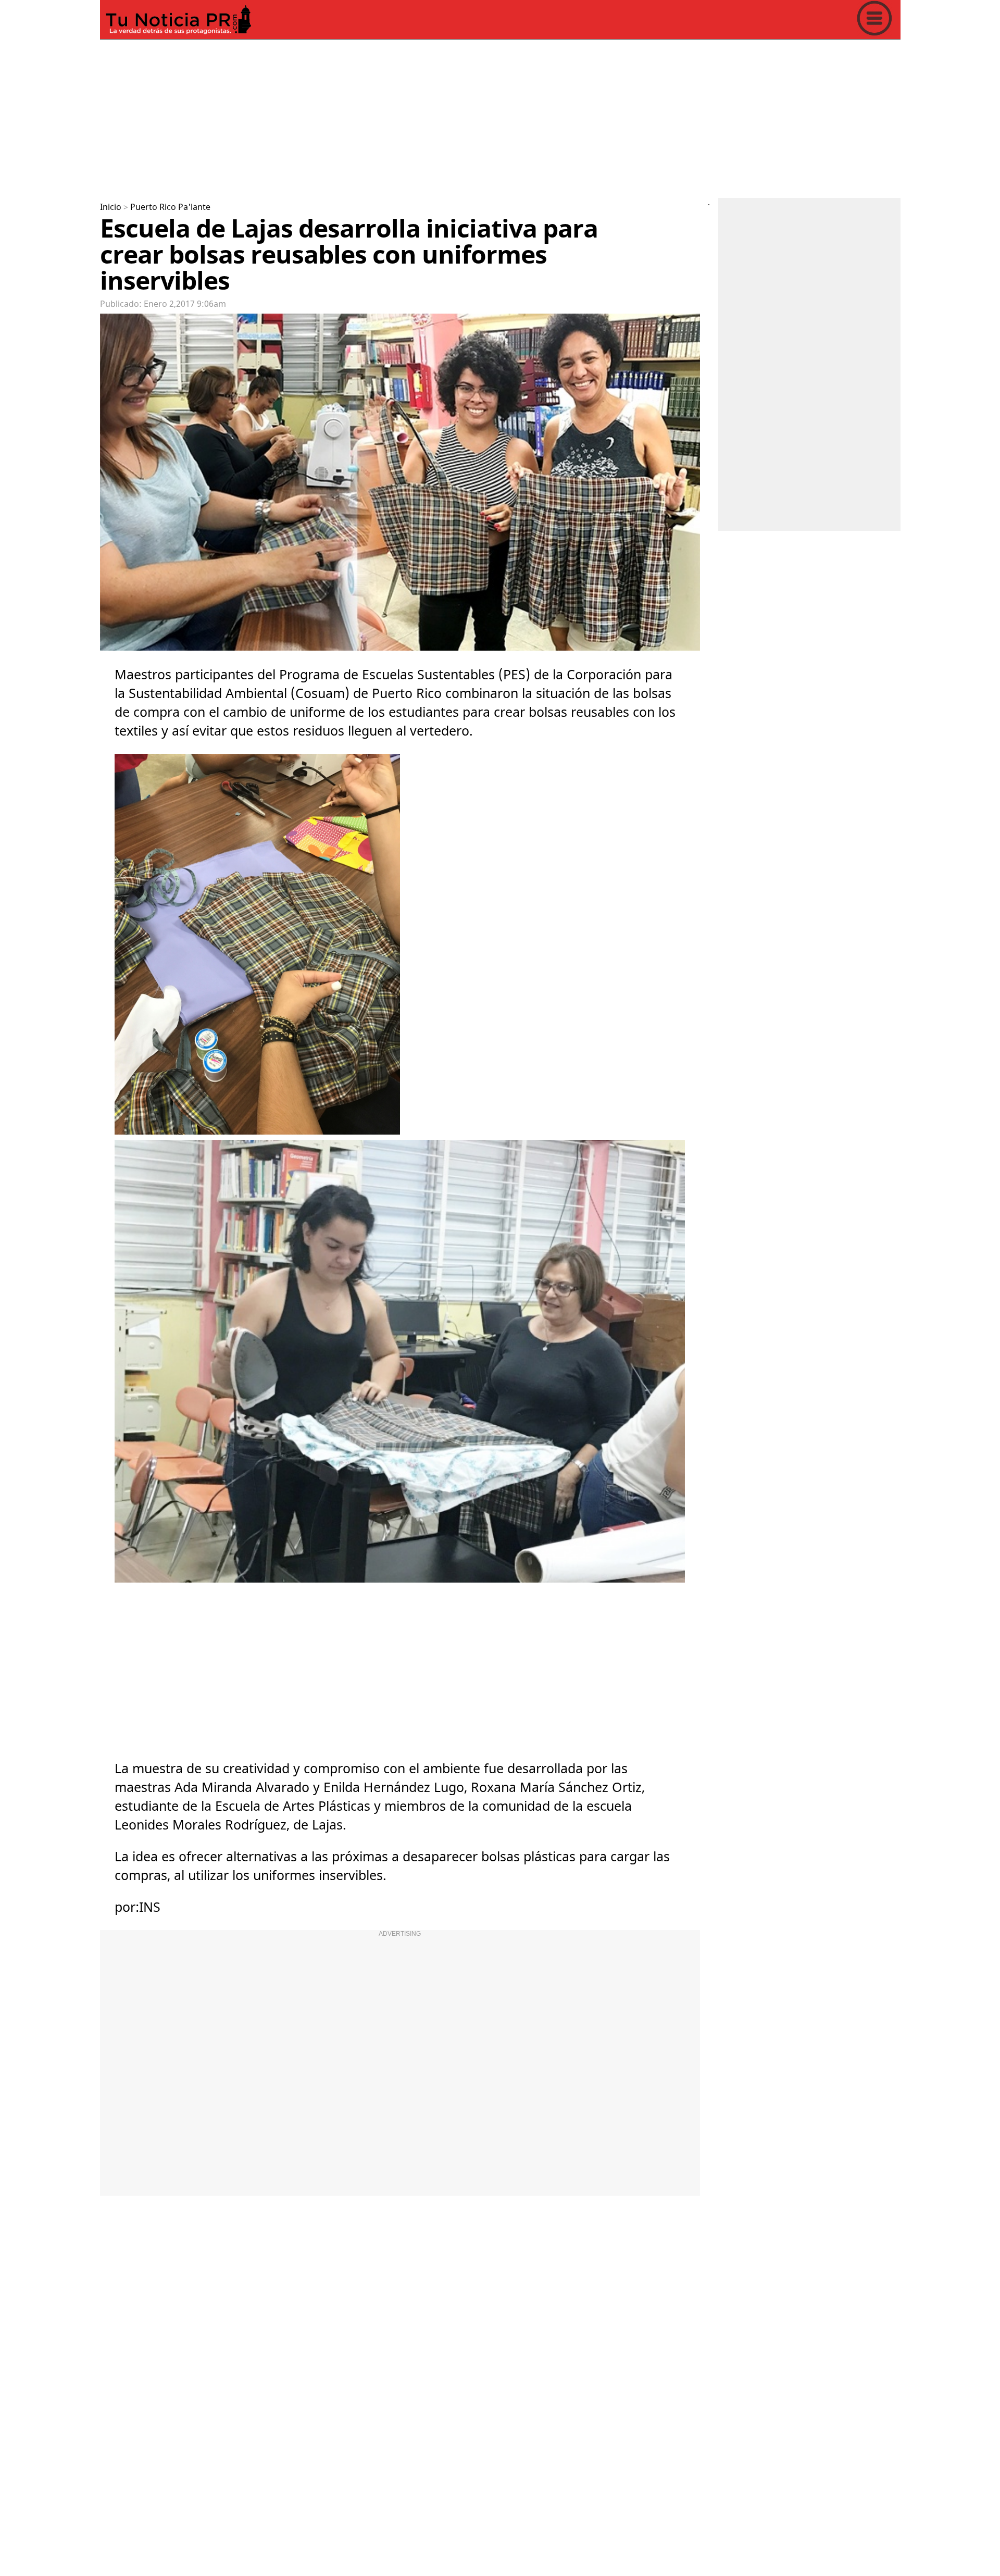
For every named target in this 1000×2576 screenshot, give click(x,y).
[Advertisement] (413, 117)
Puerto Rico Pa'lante (170, 207)
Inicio (111, 207)
